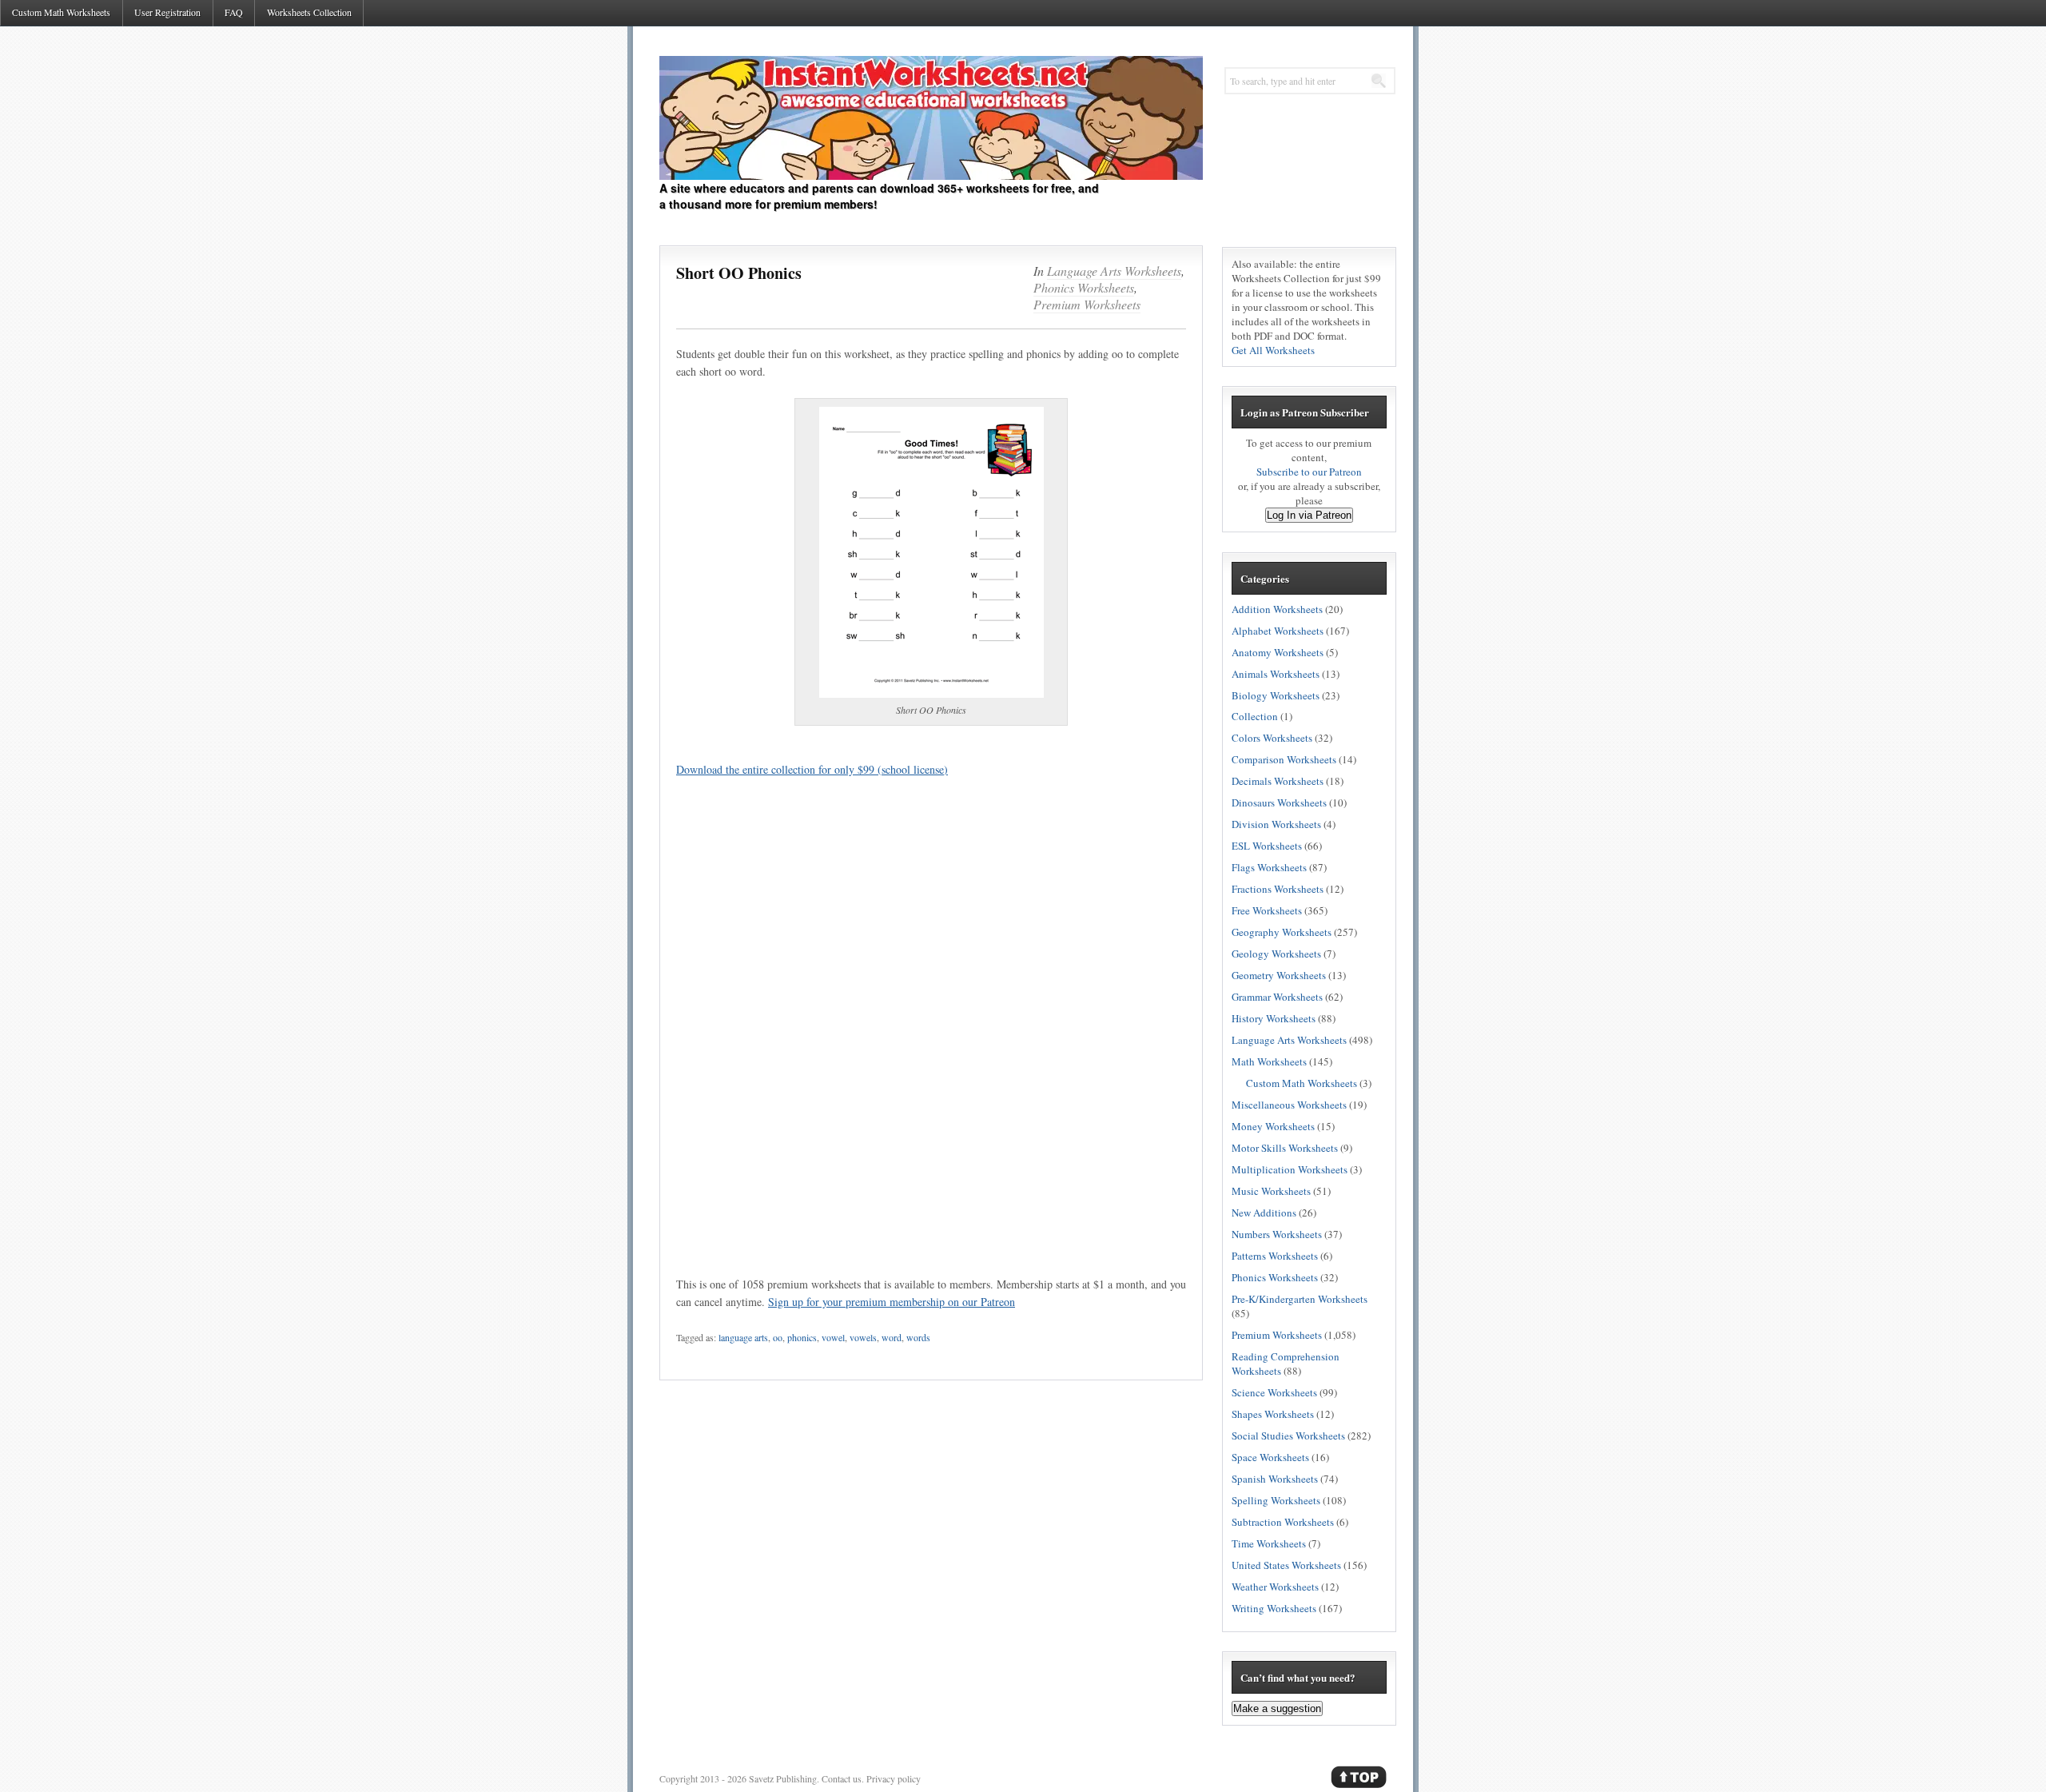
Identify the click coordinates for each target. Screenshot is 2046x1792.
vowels (863, 1337)
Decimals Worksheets (1278, 781)
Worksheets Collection (309, 12)
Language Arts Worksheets (1114, 271)
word (892, 1337)
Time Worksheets (1269, 1543)
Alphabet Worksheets (1278, 631)
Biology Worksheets (1276, 695)
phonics (802, 1337)
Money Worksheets (1273, 1126)
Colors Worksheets (1272, 738)
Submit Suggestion (563, 602)
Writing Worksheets (1274, 1608)
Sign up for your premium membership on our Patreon (892, 1302)
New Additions (1264, 1213)
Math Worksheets (1269, 1061)
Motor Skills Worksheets (1285, 1148)
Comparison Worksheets (1284, 759)
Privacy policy (894, 1778)
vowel (833, 1337)
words (918, 1337)
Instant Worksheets (931, 118)
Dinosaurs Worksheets (1279, 802)
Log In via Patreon (1309, 515)
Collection (1255, 716)
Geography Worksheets (1282, 932)
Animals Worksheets (1276, 674)
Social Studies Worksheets (1288, 1436)
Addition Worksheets (1277, 609)
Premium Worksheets (1087, 304)
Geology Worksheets (1276, 954)
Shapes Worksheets (1273, 1414)
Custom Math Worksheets (61, 12)
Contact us (842, 1778)
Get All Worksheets (1273, 350)
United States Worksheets (1286, 1565)
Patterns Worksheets (1275, 1256)
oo (778, 1337)
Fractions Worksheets (1278, 889)
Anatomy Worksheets (1278, 652)
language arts (743, 1337)
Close (632, 602)
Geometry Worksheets (1279, 975)
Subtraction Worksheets (1283, 1522)
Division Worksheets (1276, 824)
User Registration (167, 12)
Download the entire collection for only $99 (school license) (812, 769)
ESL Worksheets (1267, 846)
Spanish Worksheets (1275, 1479)
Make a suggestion (1277, 1708)
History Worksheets (1274, 1018)
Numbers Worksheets (1277, 1234)
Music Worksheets (1271, 1191)
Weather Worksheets (1275, 1587)
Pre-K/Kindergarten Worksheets (1300, 1299)
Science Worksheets (1274, 1392)
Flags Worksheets (1269, 867)
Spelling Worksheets (1276, 1500)
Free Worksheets (1267, 910)
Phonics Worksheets (1084, 287)
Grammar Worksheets (1277, 997)
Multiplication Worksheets (1290, 1169)
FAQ (234, 12)
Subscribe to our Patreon (1309, 472)
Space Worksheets (1270, 1457)
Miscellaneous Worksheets (1289, 1105)
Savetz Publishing (783, 1778)
